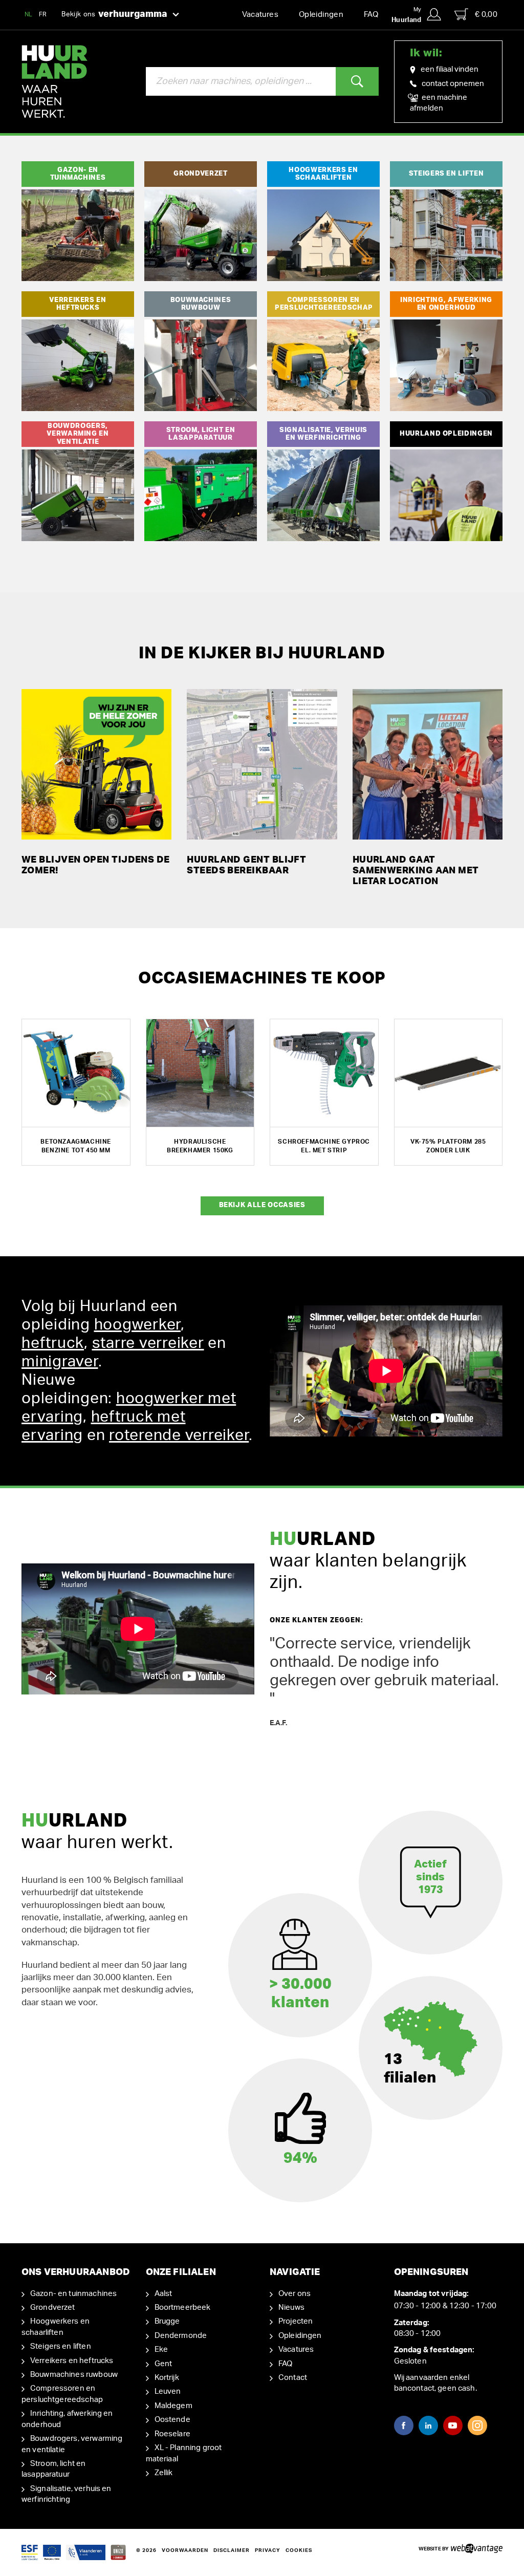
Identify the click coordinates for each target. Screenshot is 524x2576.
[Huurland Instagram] (477, 2425)
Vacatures (260, 15)
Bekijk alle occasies (262, 1205)
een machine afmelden (439, 103)
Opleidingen (321, 15)
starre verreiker (148, 1343)
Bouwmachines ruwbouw (74, 2375)
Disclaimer (232, 2550)
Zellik (164, 2473)
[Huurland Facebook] (404, 2425)
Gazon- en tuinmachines (73, 2294)
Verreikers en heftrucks (72, 2361)
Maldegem (173, 2406)
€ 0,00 (486, 15)
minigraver (60, 1362)
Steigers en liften (61, 2346)
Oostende (172, 2420)
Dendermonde (181, 2336)
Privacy (268, 2550)
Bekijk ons (114, 14)
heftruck (53, 1343)
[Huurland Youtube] (453, 2425)
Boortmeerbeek (183, 2307)
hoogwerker (138, 1325)
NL (29, 14)
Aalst (163, 2294)
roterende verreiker (179, 1435)
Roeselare (172, 2434)
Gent (163, 2364)
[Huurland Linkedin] (428, 2425)
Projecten (296, 2321)
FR (43, 14)
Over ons (294, 2294)
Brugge (167, 2321)
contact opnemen (453, 84)
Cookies (299, 2550)
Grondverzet (53, 2307)
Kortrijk (167, 2378)
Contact (293, 2378)
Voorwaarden (185, 2550)
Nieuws (291, 2307)
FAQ (371, 15)
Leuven (168, 2391)
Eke (161, 2349)
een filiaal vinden (450, 69)
